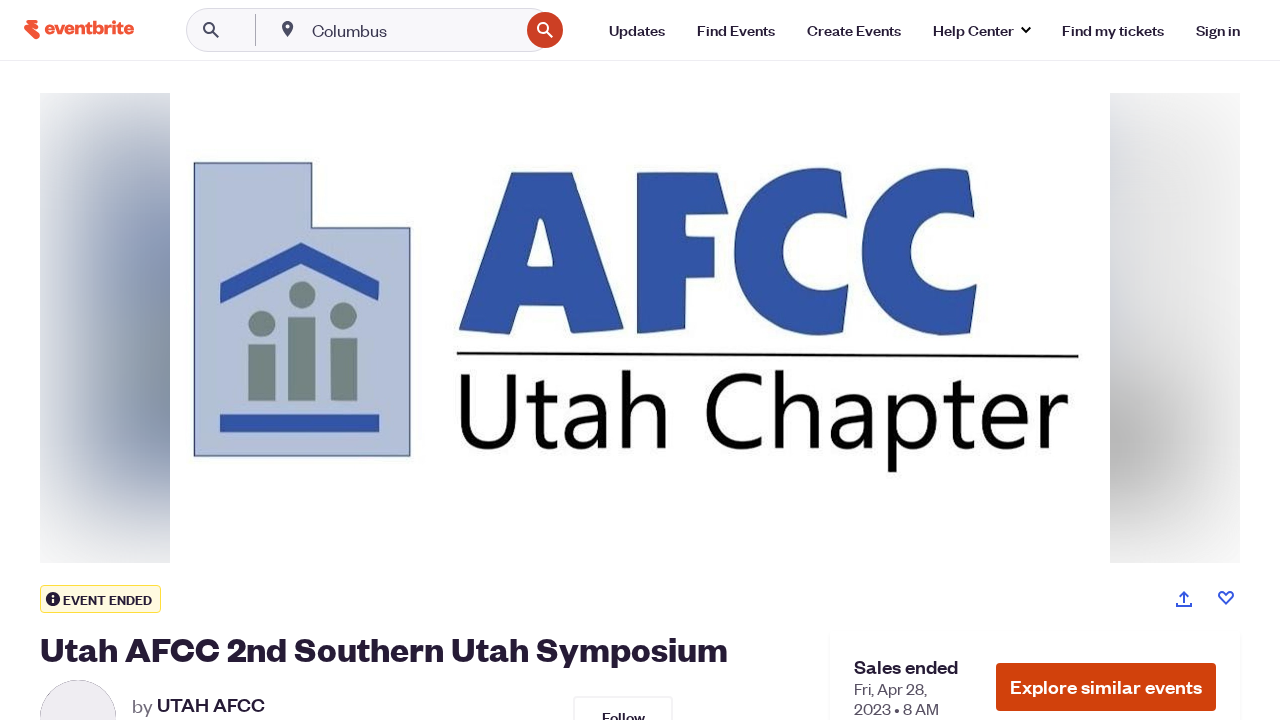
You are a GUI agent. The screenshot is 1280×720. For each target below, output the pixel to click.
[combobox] (413, 30)
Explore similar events (1106, 686)
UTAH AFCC (211, 705)
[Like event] (1226, 598)
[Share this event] (1184, 599)
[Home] (79, 29)
